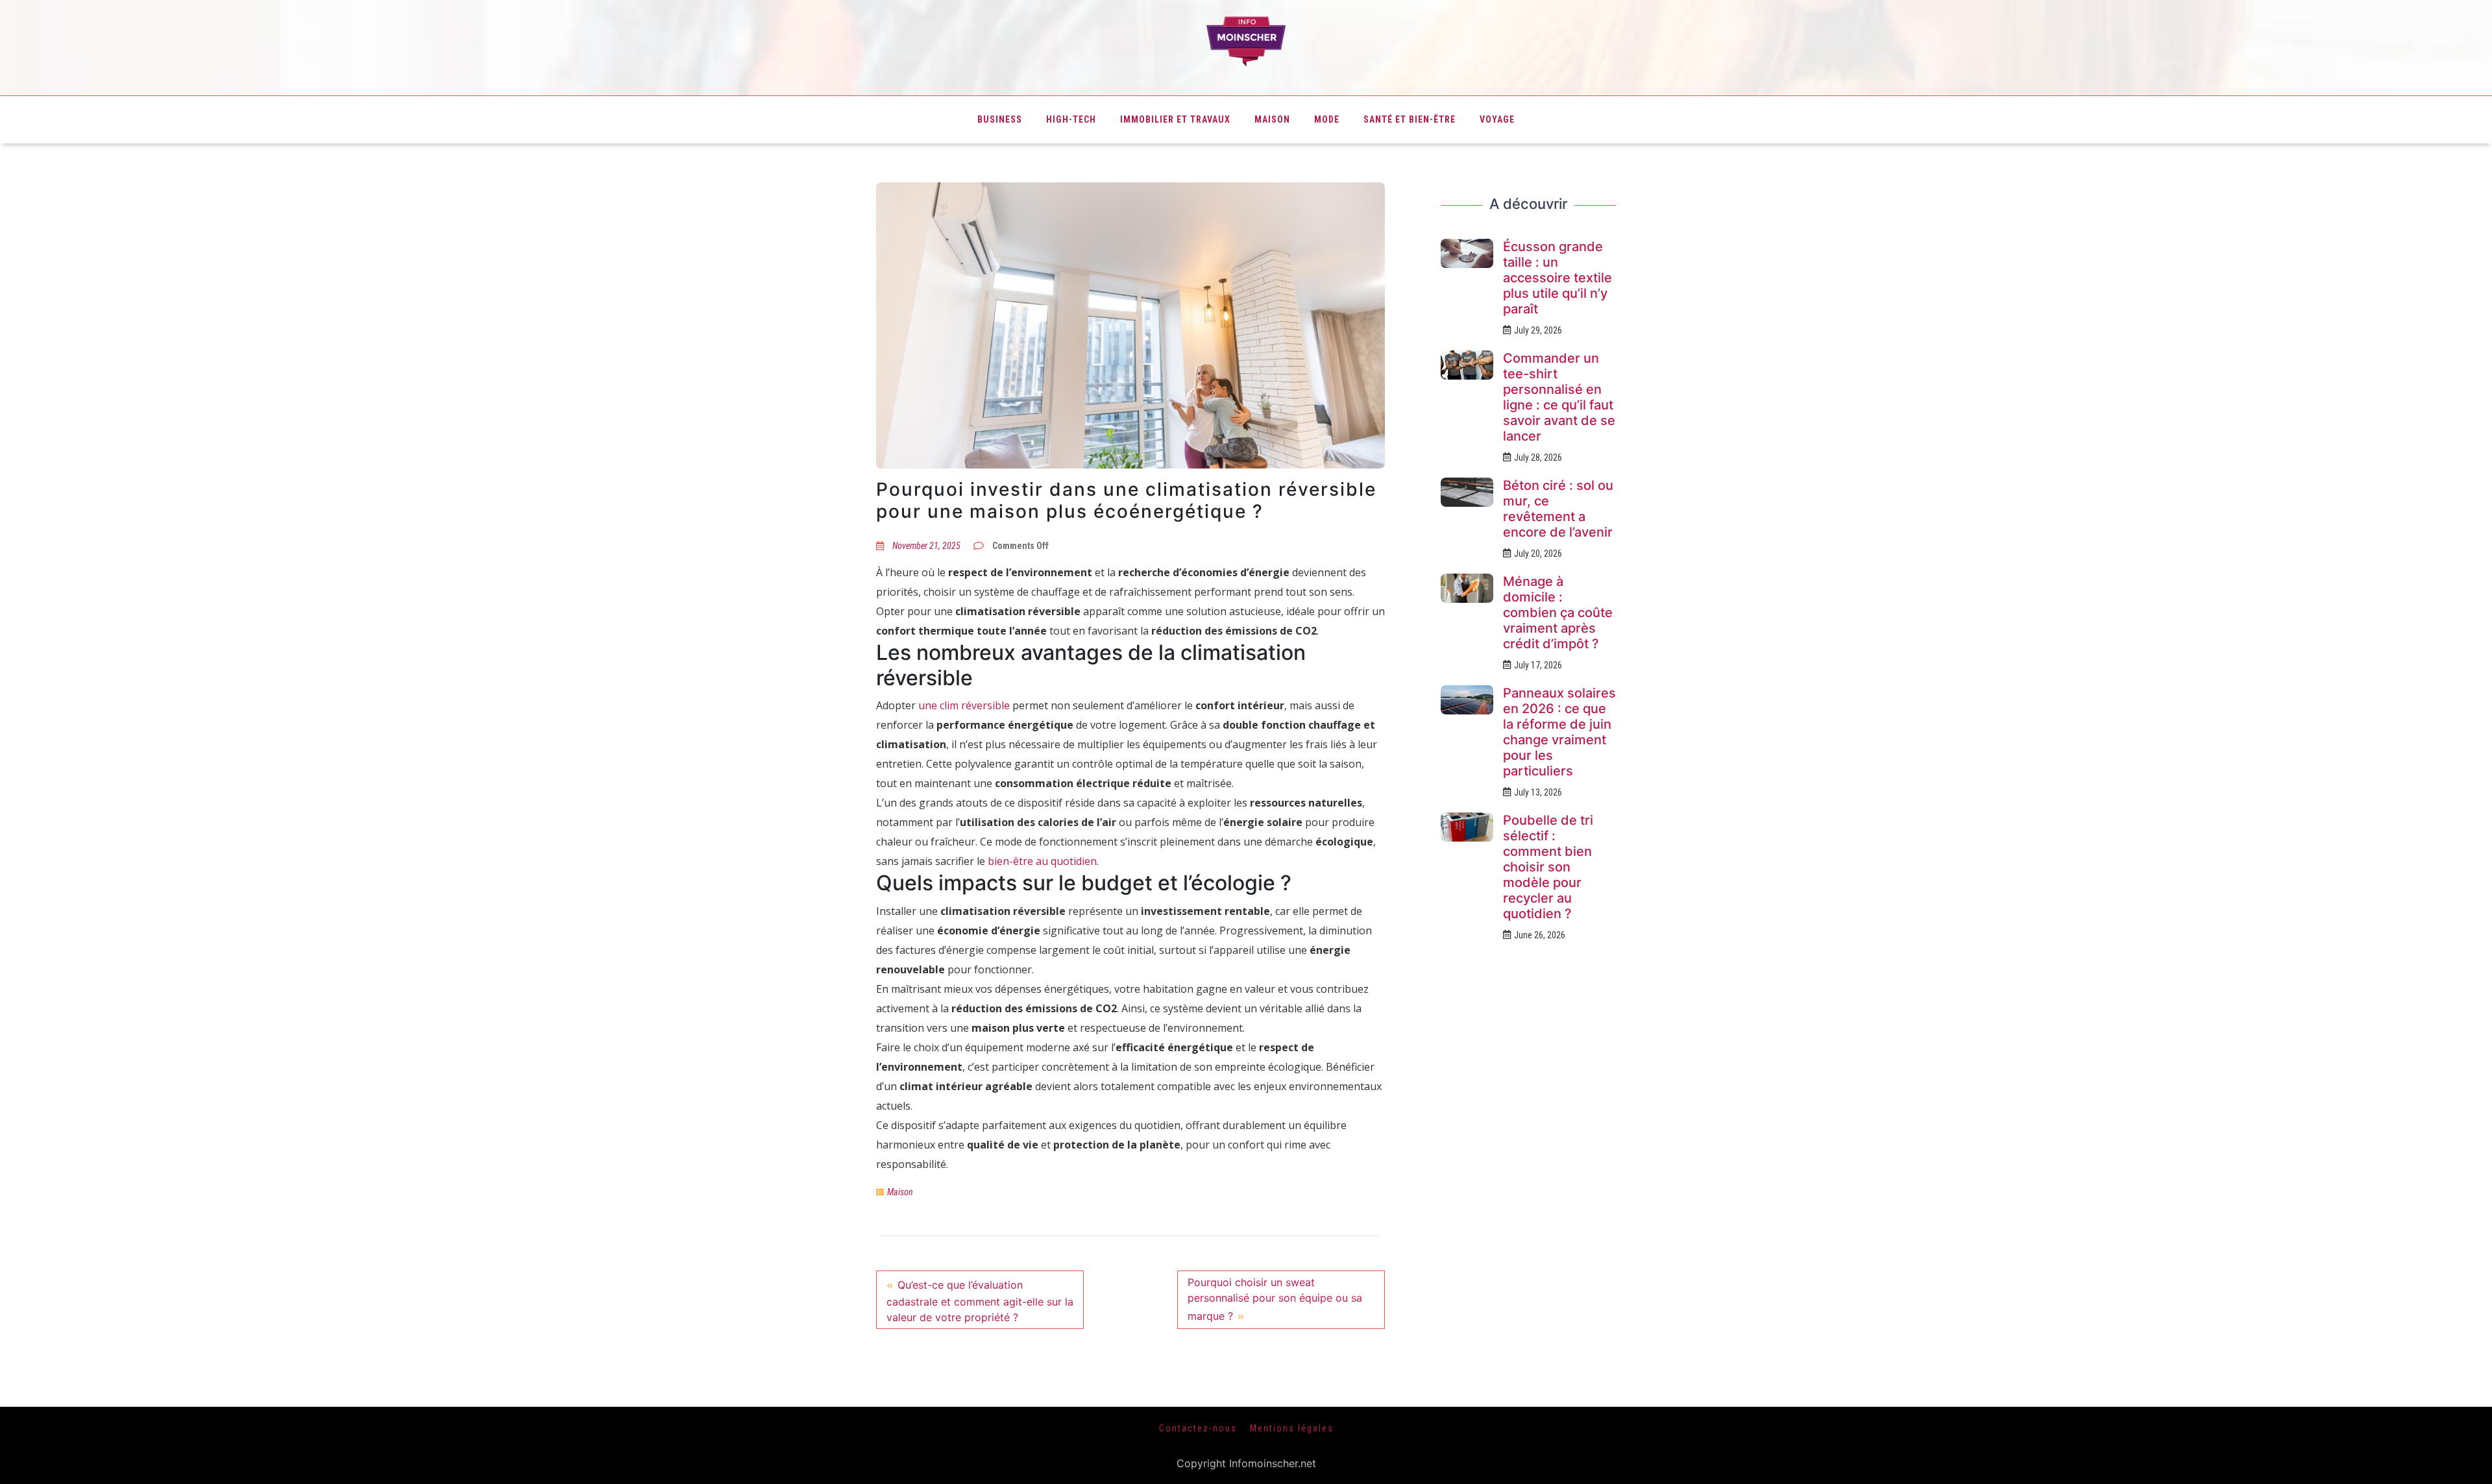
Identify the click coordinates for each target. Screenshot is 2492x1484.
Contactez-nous (1198, 1428)
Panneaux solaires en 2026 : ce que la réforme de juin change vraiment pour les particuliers (1559, 732)
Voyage (1497, 119)
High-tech (1071, 119)
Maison (1272, 119)
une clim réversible (964, 705)
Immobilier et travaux (1175, 119)
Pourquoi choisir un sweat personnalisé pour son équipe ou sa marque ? (1275, 1299)
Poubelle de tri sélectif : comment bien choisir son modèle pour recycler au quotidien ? (1548, 867)
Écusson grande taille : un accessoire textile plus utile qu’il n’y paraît (1557, 278)
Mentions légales (1292, 1428)
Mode (1327, 119)
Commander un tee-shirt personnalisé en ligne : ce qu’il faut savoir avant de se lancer (1559, 397)
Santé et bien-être (1410, 119)
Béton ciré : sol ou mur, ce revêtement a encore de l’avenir (1558, 509)
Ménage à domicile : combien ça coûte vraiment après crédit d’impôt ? (1558, 613)
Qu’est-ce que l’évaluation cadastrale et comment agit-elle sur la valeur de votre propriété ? (980, 1301)
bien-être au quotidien (1042, 861)
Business (1000, 119)
